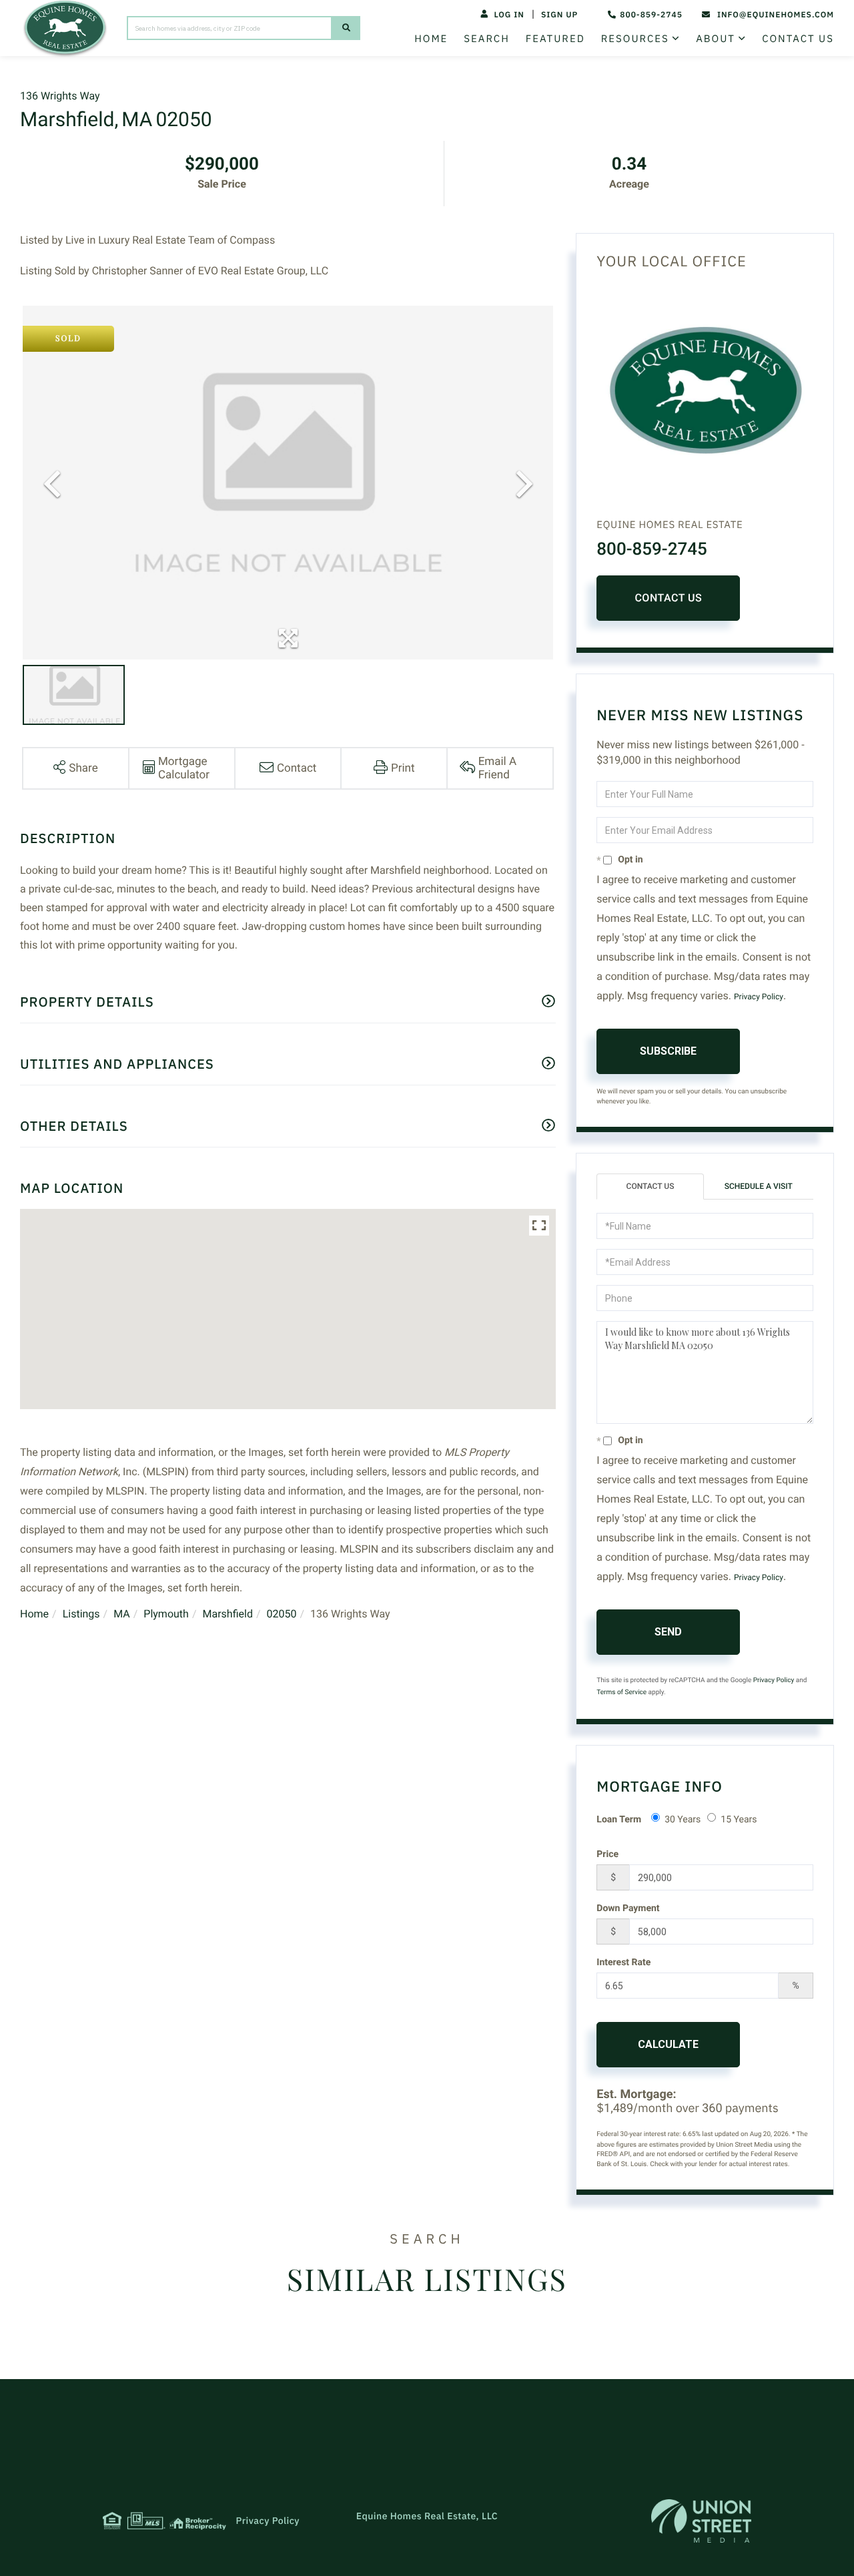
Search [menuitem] (486, 39)
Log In (509, 15)
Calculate (668, 2044)
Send (668, 1632)
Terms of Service (621, 1693)
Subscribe (668, 1051)
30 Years (683, 1820)
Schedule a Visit (759, 1186)
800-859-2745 (651, 15)
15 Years (739, 1820)
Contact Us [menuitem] (798, 39)
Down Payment (628, 1908)
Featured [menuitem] (555, 39)
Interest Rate (623, 1963)
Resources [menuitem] (635, 39)
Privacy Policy (759, 997)
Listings (81, 1614)
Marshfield (227, 1614)
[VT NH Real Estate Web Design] (701, 2521)
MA (122, 1614)
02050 (281, 1614)
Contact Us (668, 598)
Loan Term (619, 1820)
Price (607, 1854)
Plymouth (166, 1614)
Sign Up (559, 15)
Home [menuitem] (431, 39)
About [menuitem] (716, 39)
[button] (346, 28)
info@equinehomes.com (776, 15)
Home (34, 1614)
